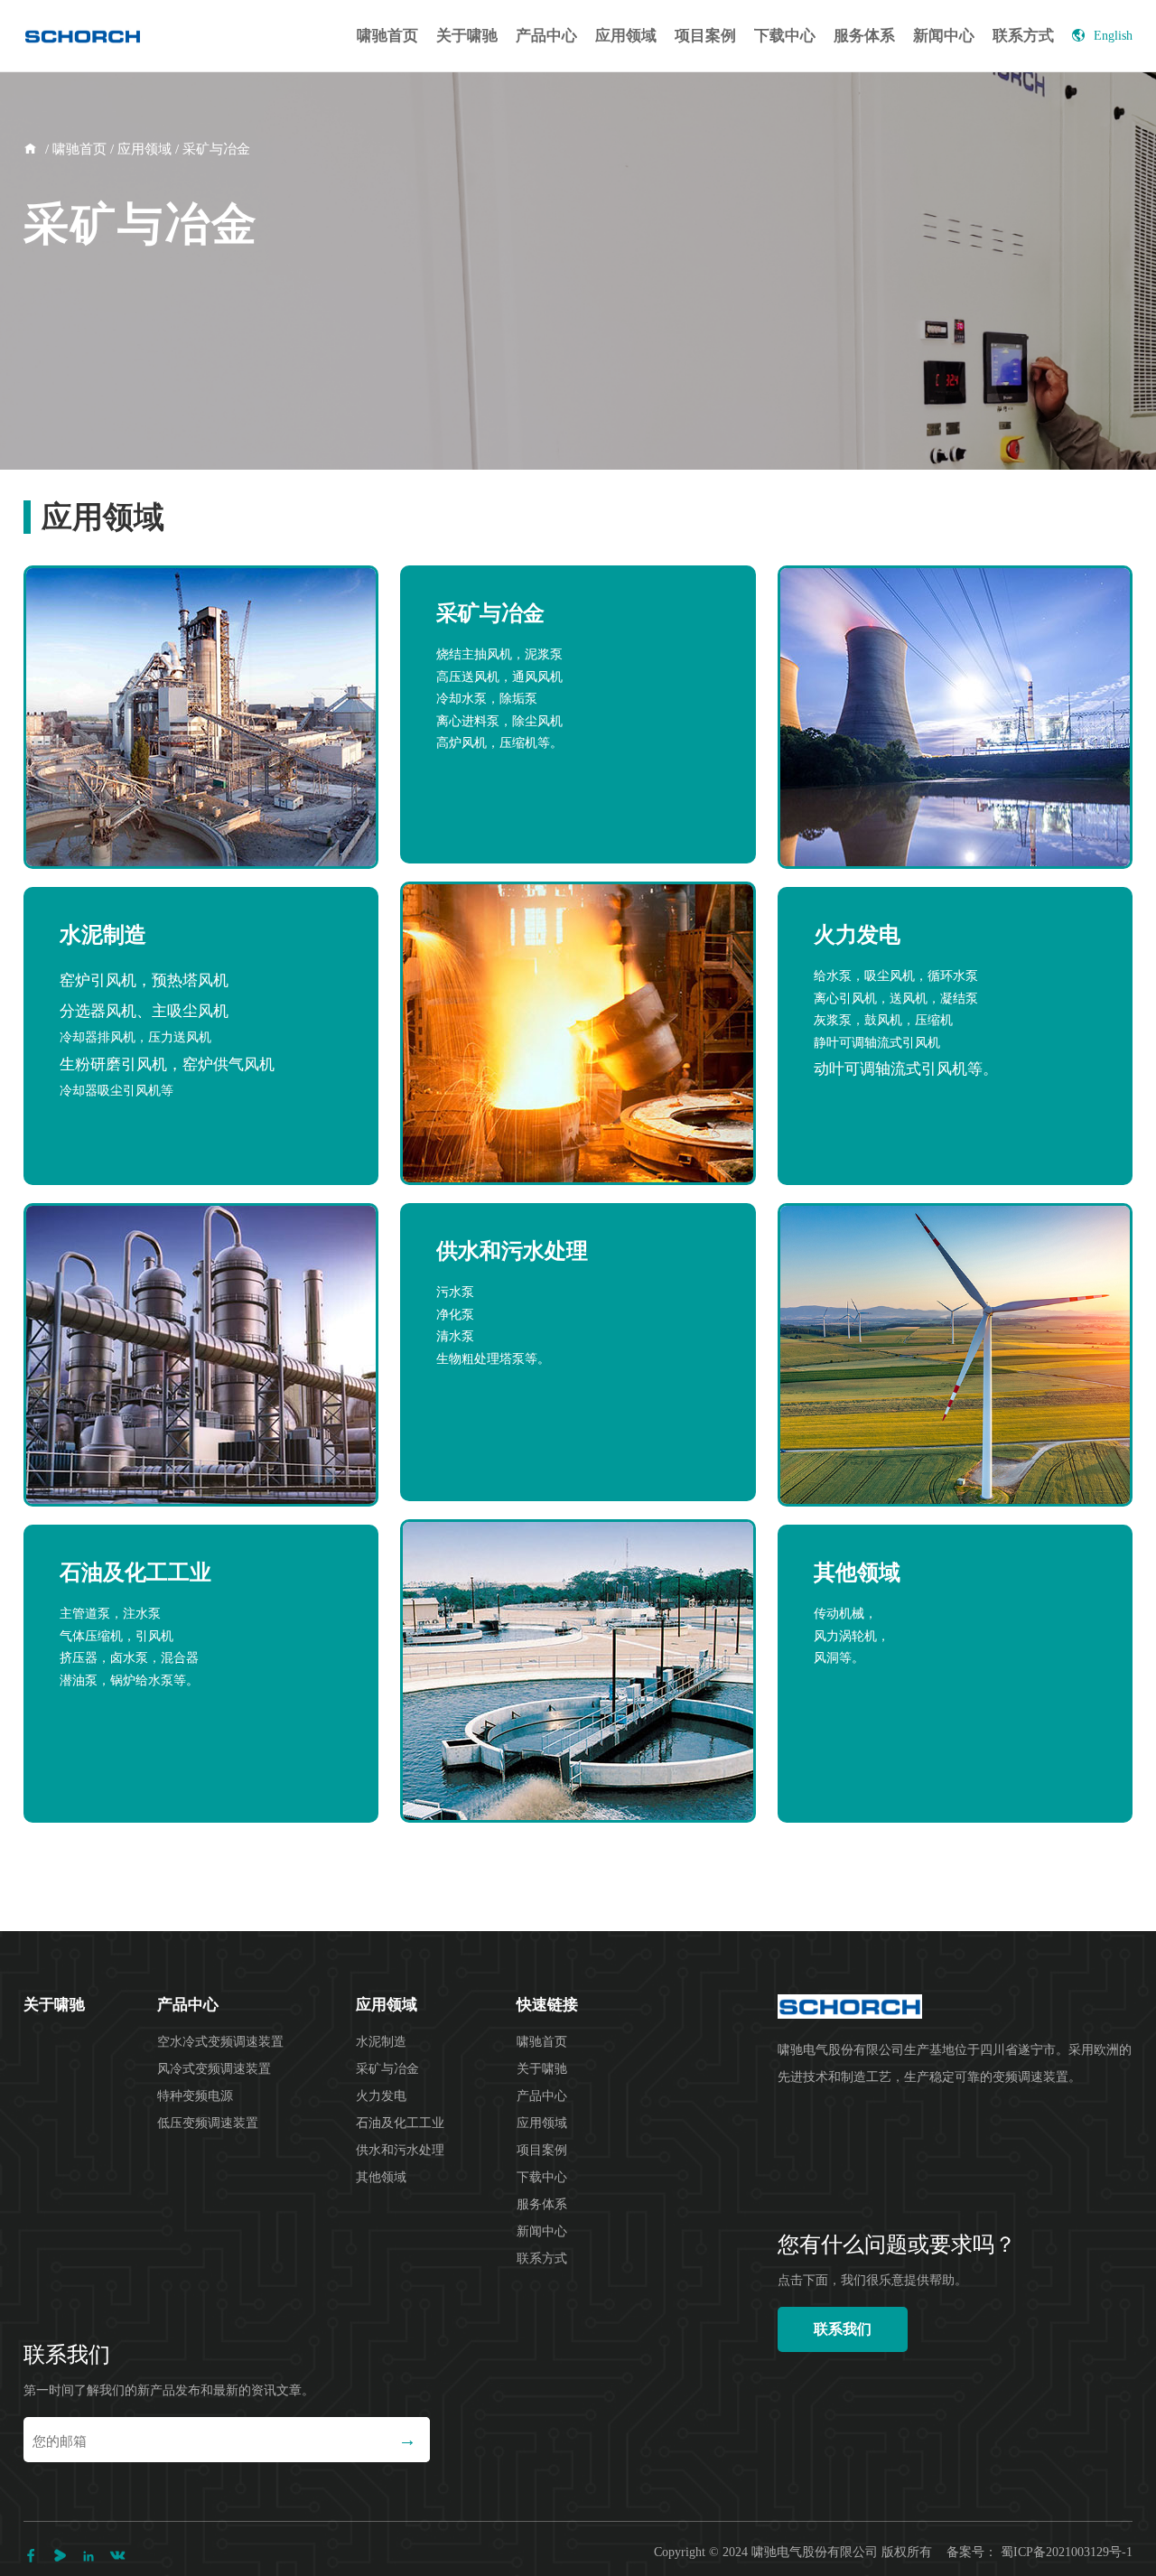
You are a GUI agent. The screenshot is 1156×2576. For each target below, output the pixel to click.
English (1113, 36)
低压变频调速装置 (208, 2123)
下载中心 (785, 36)
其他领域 (381, 2177)
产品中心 (546, 36)
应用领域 (626, 36)
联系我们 (843, 2329)
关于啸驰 (467, 36)
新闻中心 (944, 36)
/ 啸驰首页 (74, 149)
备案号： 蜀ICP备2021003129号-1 (1039, 2552)
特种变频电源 (195, 2096)
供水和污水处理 (400, 2150)
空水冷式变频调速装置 (220, 2042)
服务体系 (864, 36)
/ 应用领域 (139, 149)
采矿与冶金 (387, 2069)
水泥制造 (381, 2042)
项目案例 (705, 36)
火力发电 (381, 2096)
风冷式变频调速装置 (214, 2069)
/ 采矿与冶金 (211, 149)
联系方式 (1023, 36)
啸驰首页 (387, 36)
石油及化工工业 (400, 2123)
